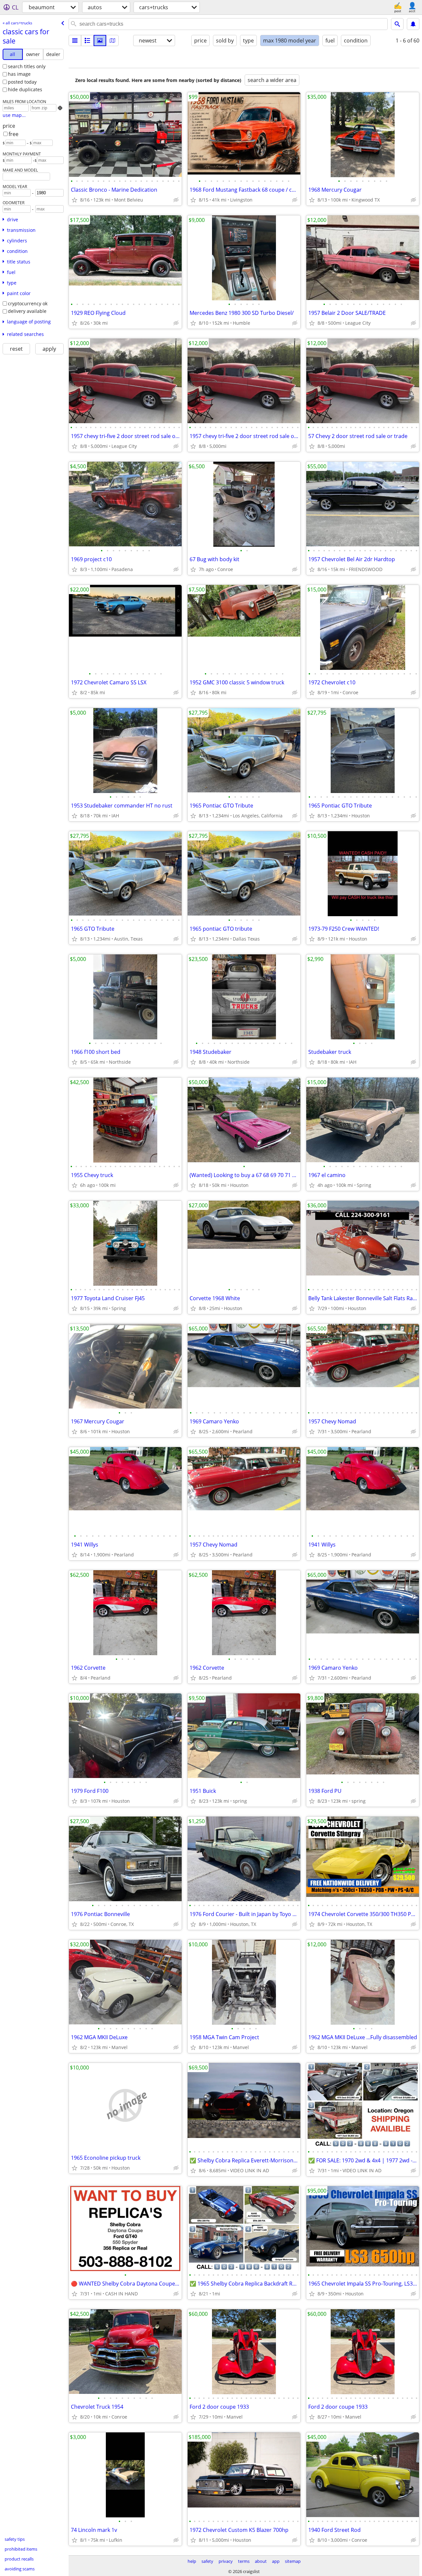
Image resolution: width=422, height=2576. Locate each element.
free (14, 134)
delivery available (27, 311)
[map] (112, 41)
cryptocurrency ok (28, 303)
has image (19, 74)
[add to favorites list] (75, 200)
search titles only (27, 66)
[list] (75, 41)
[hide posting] (176, 200)
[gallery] (100, 41)
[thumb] (87, 41)
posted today (22, 82)
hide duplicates (25, 89)
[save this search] (413, 24)
